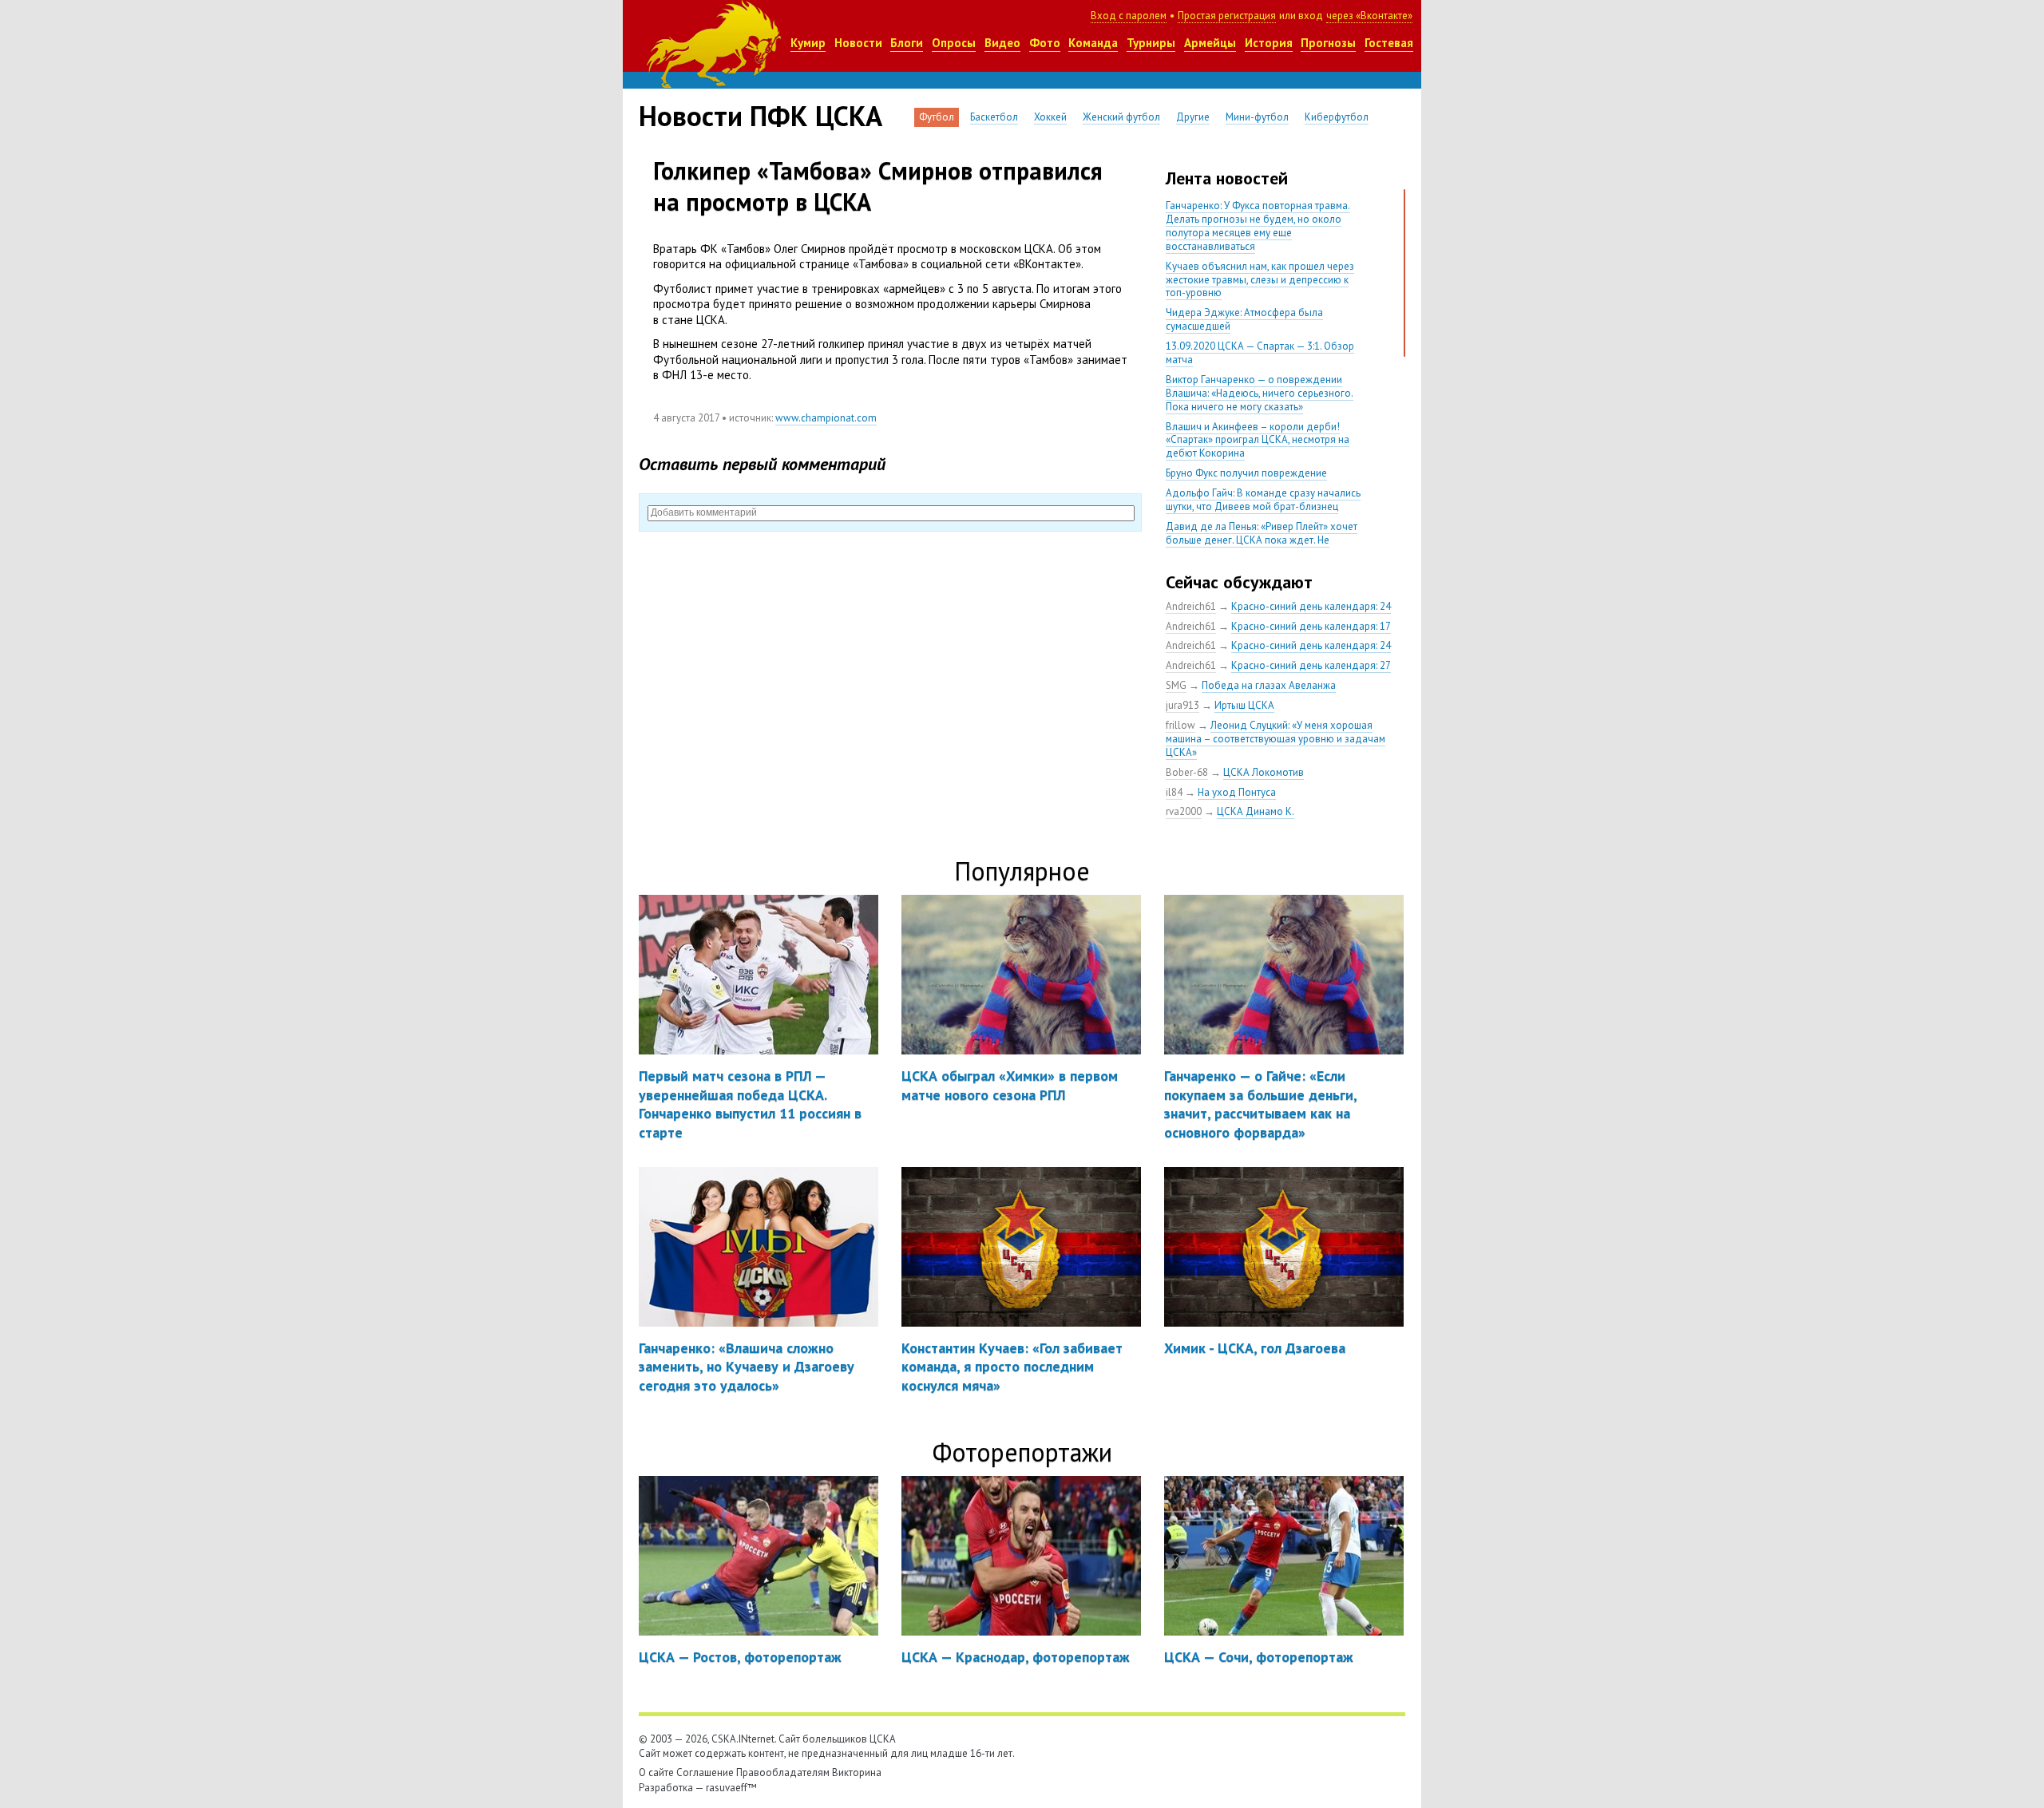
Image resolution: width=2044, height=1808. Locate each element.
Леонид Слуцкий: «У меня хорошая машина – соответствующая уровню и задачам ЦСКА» (1276, 739)
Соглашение (705, 1772)
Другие (1193, 117)
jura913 (1182, 705)
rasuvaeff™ (731, 1788)
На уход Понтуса (1237, 792)
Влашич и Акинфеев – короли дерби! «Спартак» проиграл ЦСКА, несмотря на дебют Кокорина (1258, 440)
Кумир (808, 43)
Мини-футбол (1257, 117)
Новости (858, 43)
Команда (1093, 43)
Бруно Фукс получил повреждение (1246, 473)
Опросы (954, 43)
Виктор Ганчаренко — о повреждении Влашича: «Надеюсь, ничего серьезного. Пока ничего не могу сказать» (1260, 393)
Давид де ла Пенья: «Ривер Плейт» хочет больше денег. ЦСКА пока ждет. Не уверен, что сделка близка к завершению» (1264, 540)
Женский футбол (1121, 117)
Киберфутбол (1337, 117)
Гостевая (1389, 43)
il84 (1174, 792)
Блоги (907, 43)
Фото (1045, 43)
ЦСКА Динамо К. (1256, 811)
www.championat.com (826, 418)
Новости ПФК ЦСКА (761, 116)
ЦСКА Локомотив (1264, 772)
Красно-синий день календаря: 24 (1311, 606)
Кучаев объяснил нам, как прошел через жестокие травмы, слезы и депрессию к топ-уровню (1260, 280)
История (1269, 43)
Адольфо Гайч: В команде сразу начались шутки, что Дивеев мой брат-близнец (1263, 500)
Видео (1002, 43)
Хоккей (1050, 117)
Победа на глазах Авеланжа (1269, 685)
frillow (1180, 725)
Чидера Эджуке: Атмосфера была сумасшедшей (1244, 319)
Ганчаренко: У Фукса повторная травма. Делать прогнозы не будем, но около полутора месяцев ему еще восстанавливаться (1258, 226)
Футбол (937, 117)
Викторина (857, 1772)
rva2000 (1184, 811)
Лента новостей (1227, 178)
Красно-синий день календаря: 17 (1311, 626)
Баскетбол (994, 117)
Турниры (1151, 43)
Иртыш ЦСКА (1244, 705)
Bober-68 (1187, 772)
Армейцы (1210, 43)
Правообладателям (783, 1772)
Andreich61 (1191, 606)
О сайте (656, 1772)
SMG (1176, 685)
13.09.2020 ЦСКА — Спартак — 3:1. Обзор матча (1260, 353)
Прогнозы (1328, 43)
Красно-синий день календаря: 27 (1311, 665)
